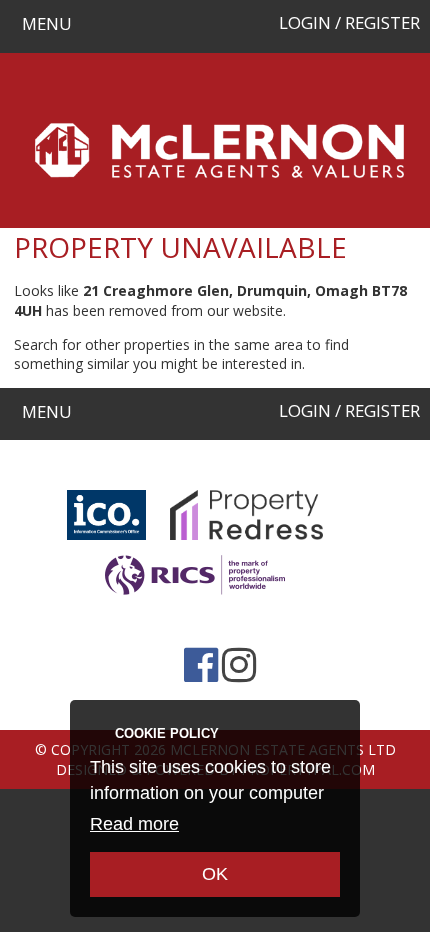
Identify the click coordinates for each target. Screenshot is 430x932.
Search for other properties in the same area (158, 344)
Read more (134, 824)
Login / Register (349, 22)
